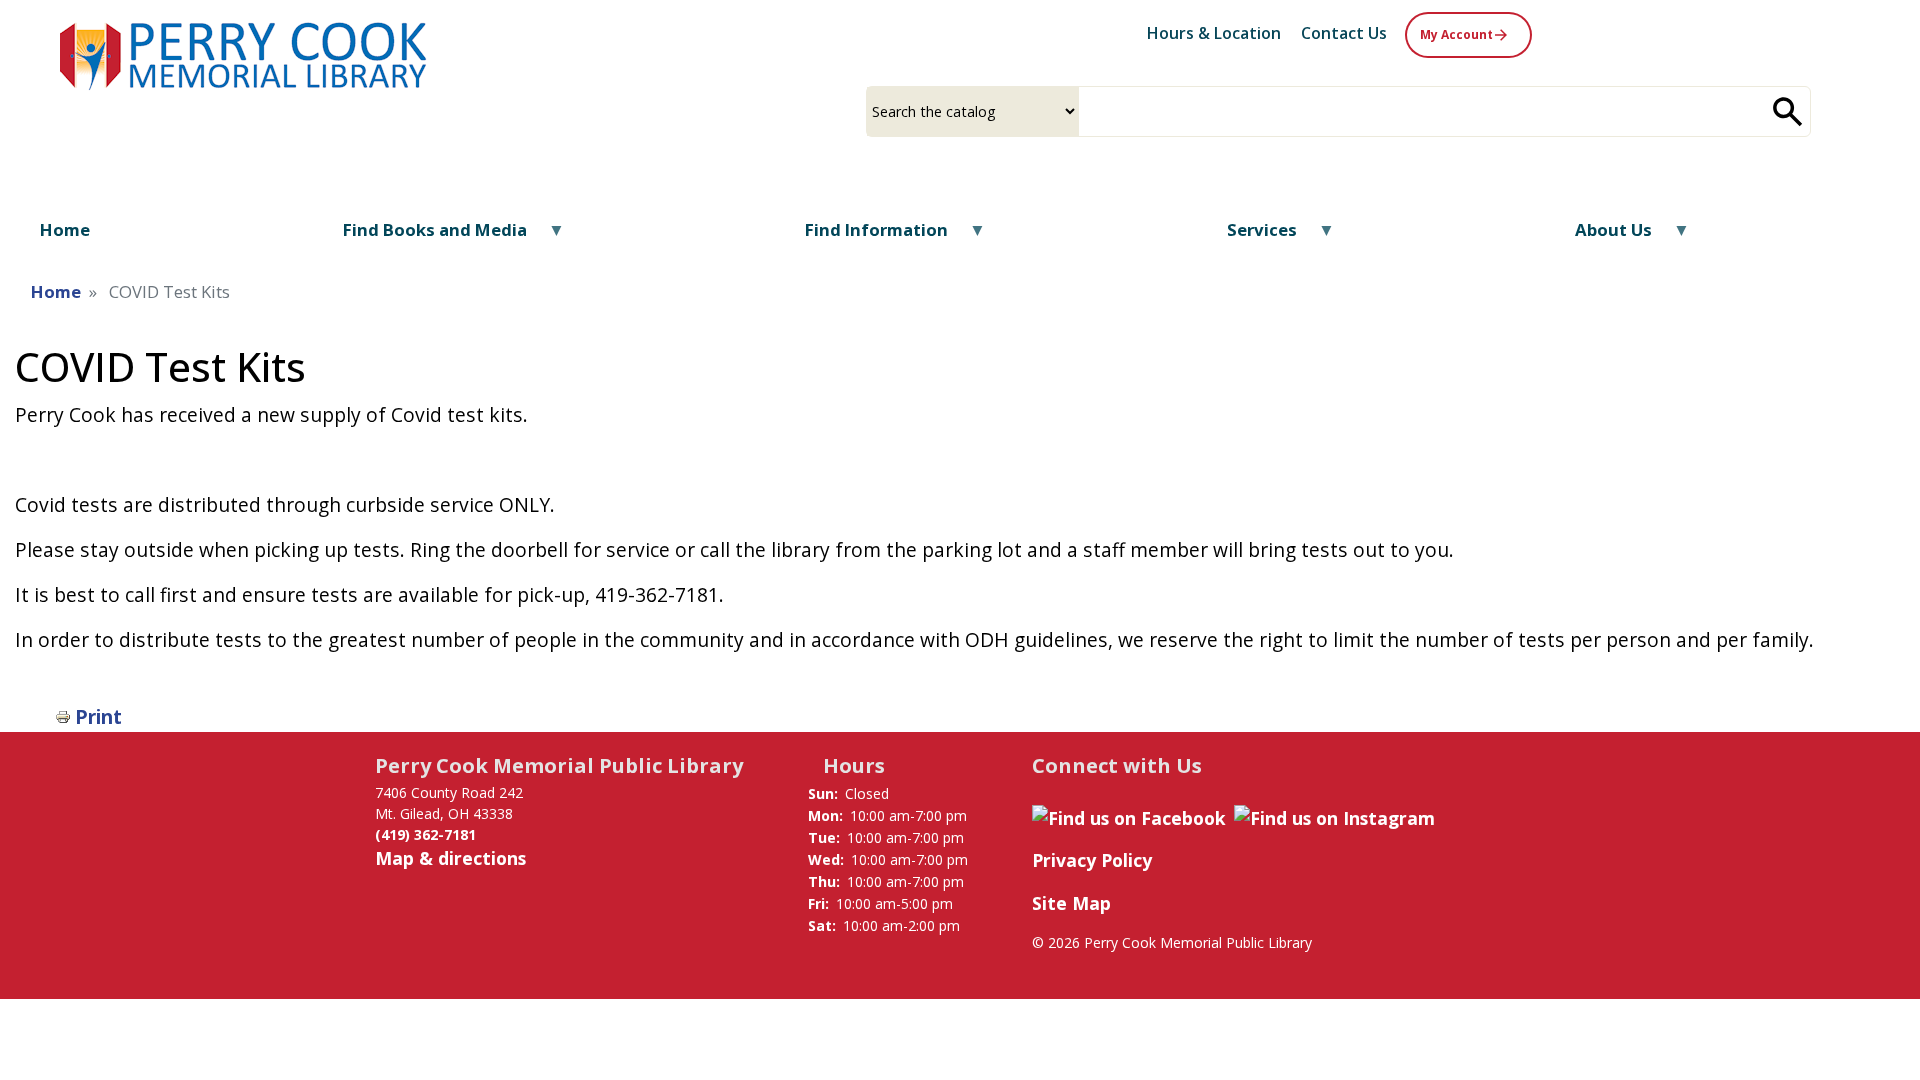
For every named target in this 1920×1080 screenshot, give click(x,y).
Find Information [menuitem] (864, 236)
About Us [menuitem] (1601, 236)
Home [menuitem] (65, 229)
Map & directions (450, 858)
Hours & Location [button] (1214, 33)
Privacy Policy (1092, 860)
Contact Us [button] (1344, 33)
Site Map (1071, 903)
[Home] (245, 53)
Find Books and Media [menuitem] (422, 236)
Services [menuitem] (1249, 236)
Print (98, 716)
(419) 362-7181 (425, 834)
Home (56, 291)
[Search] (1788, 111)
